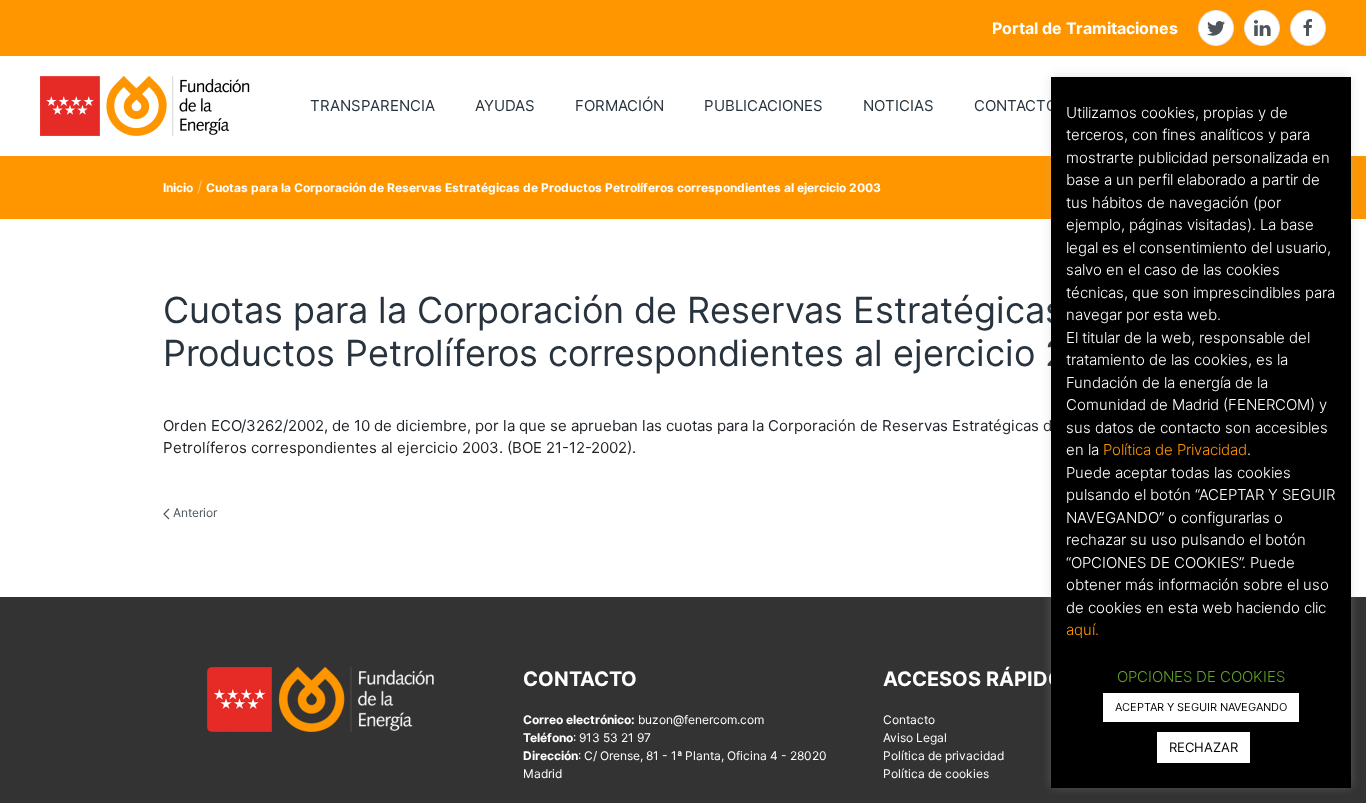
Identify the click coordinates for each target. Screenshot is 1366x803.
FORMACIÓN (619, 105)
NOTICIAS (898, 105)
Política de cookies (936, 773)
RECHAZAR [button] (1203, 747)
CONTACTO (1015, 105)
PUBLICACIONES (763, 105)
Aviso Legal (915, 737)
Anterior (193, 512)
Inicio (178, 187)
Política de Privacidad (1175, 449)
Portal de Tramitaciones (1085, 28)
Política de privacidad (943, 755)
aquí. (1082, 629)
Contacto (909, 719)
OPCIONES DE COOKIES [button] (1201, 676)
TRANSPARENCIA (372, 105)
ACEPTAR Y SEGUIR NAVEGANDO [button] (1201, 707)
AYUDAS (505, 105)
